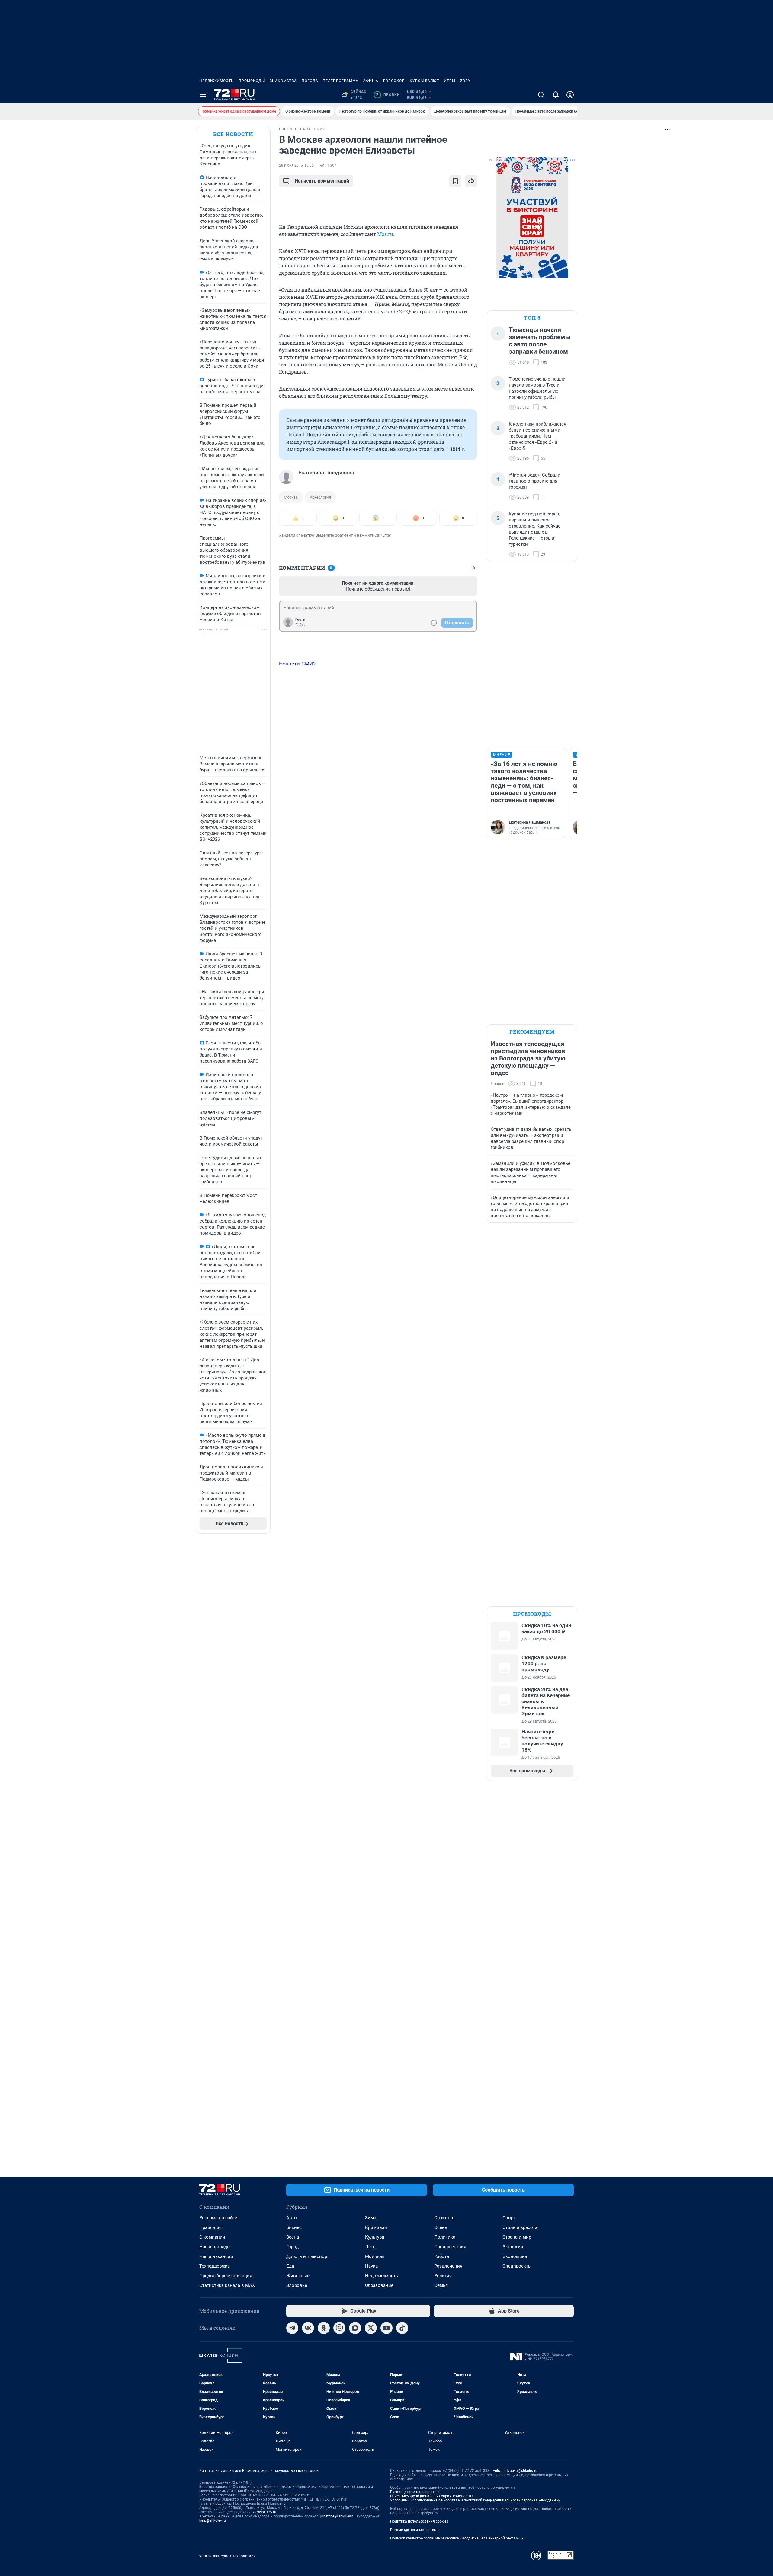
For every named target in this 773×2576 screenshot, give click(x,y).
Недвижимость (217, 81)
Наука (371, 2266)
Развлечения (448, 2266)
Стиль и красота (520, 2227)
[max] (355, 2328)
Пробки (388, 95)
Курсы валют (424, 81)
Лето (370, 2247)
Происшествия (450, 2247)
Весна (293, 2237)
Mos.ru (385, 234)
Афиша (371, 81)
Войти (300, 625)
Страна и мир (517, 2237)
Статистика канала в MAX (227, 2285)
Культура (375, 2237)
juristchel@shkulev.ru (338, 2516)
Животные (298, 2276)
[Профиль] (570, 95)
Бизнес (294, 2227)
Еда (290, 2266)
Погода (310, 81)
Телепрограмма (341, 81)
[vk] (308, 2328)
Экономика (515, 2256)
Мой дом (375, 2256)
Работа (442, 2256)
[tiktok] (402, 2328)
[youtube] (386, 2328)
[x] (371, 2328)
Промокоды (252, 81)
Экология (513, 2247)
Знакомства (283, 81)
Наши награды (215, 2247)
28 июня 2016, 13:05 (296, 165)
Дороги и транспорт (308, 2256)
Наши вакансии (216, 2256)
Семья (441, 2285)
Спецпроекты (517, 2266)
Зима (371, 2218)
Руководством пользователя (415, 2492)
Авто (292, 2218)
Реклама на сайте (218, 2218)
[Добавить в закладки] (455, 181)
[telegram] (292, 2328)
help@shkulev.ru (213, 2520)
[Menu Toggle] (203, 95)
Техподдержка (215, 2266)
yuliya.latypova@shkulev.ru (515, 2471)
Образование (379, 2285)
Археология (320, 497)
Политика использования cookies (419, 2521)
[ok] (324, 2328)
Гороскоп (394, 81)
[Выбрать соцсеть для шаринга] (471, 181)
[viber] (339, 2328)
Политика (445, 2237)
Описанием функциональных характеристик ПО (431, 2496)
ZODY (465, 81)
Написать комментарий (322, 181)
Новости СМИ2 (297, 664)
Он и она (444, 2218)
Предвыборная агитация (226, 2276)
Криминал (376, 2227)
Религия (443, 2276)
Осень (441, 2227)
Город (292, 2247)
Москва (291, 497)
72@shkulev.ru (264, 2512)
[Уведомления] (556, 95)
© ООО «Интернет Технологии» (227, 2556)
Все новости (233, 134)
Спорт (509, 2218)
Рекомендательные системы (415, 2530)
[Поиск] (541, 95)
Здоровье (297, 2285)
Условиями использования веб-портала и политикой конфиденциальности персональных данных (475, 2500)
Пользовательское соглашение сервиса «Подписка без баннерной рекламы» (457, 2538)
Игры (450, 81)
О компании (212, 2237)
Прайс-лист (212, 2227)
